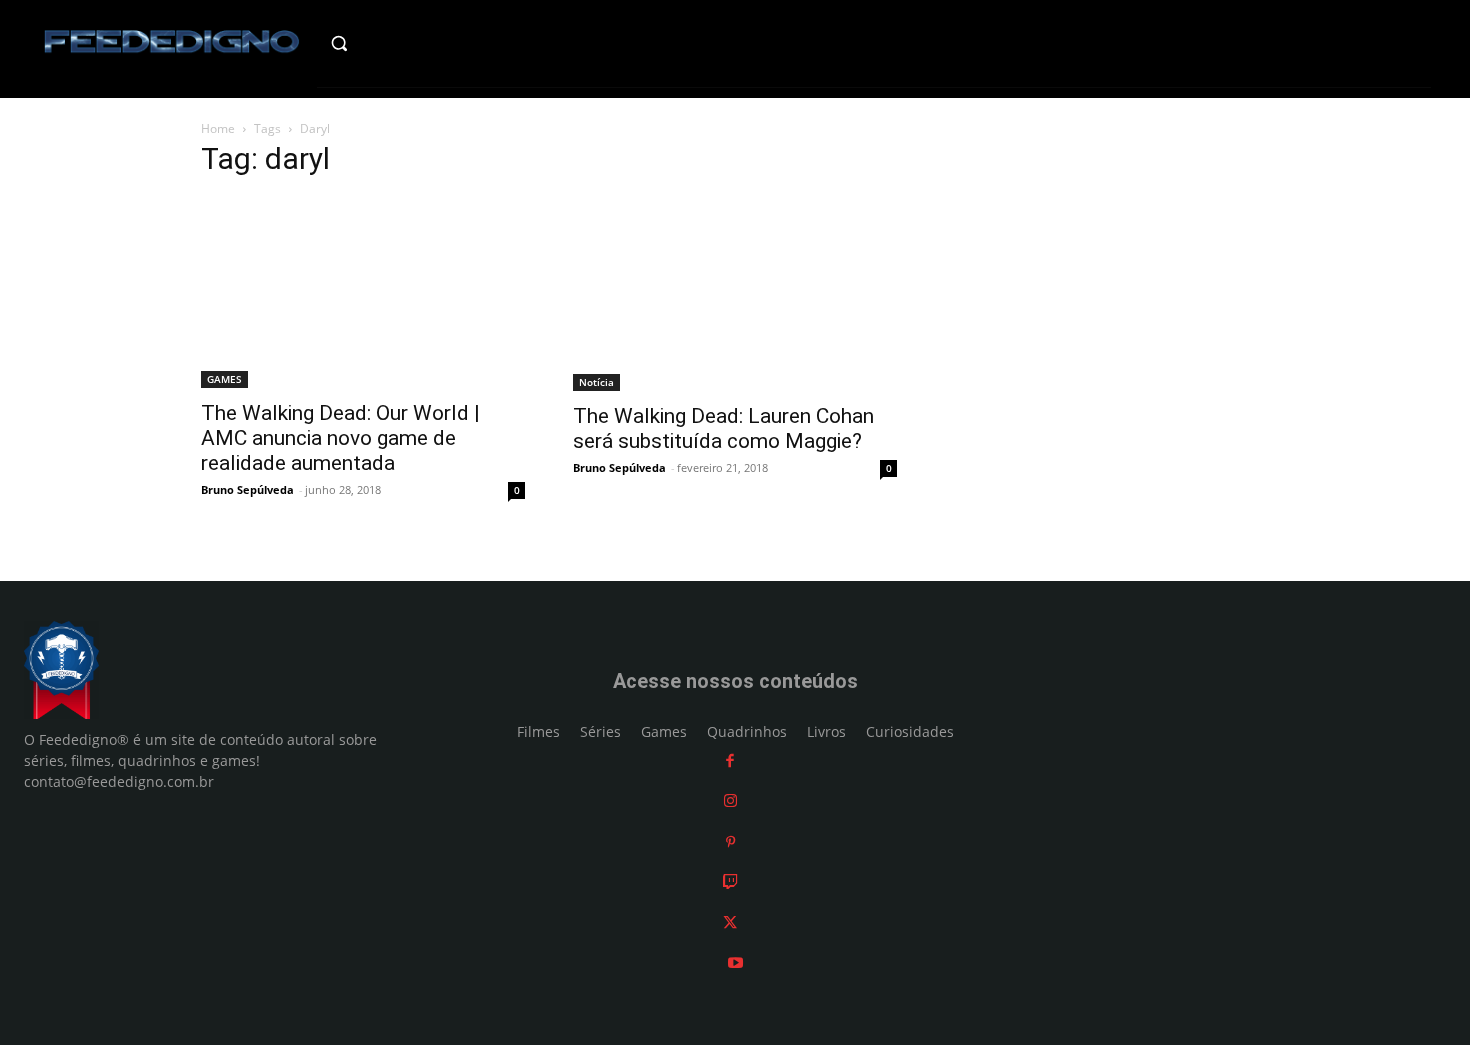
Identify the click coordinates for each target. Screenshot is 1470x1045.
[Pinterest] (730, 841)
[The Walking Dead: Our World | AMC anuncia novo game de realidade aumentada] (363, 292)
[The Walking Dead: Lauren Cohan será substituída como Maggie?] (735, 294)
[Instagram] (730, 800)
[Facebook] (730, 760)
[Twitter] (730, 922)
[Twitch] (730, 881)
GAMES (224, 379)
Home (218, 128)
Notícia (596, 382)
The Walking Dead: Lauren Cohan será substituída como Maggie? (723, 428)
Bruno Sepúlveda (247, 489)
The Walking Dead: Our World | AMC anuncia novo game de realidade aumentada (340, 438)
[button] (381, 43)
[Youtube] (735, 962)
